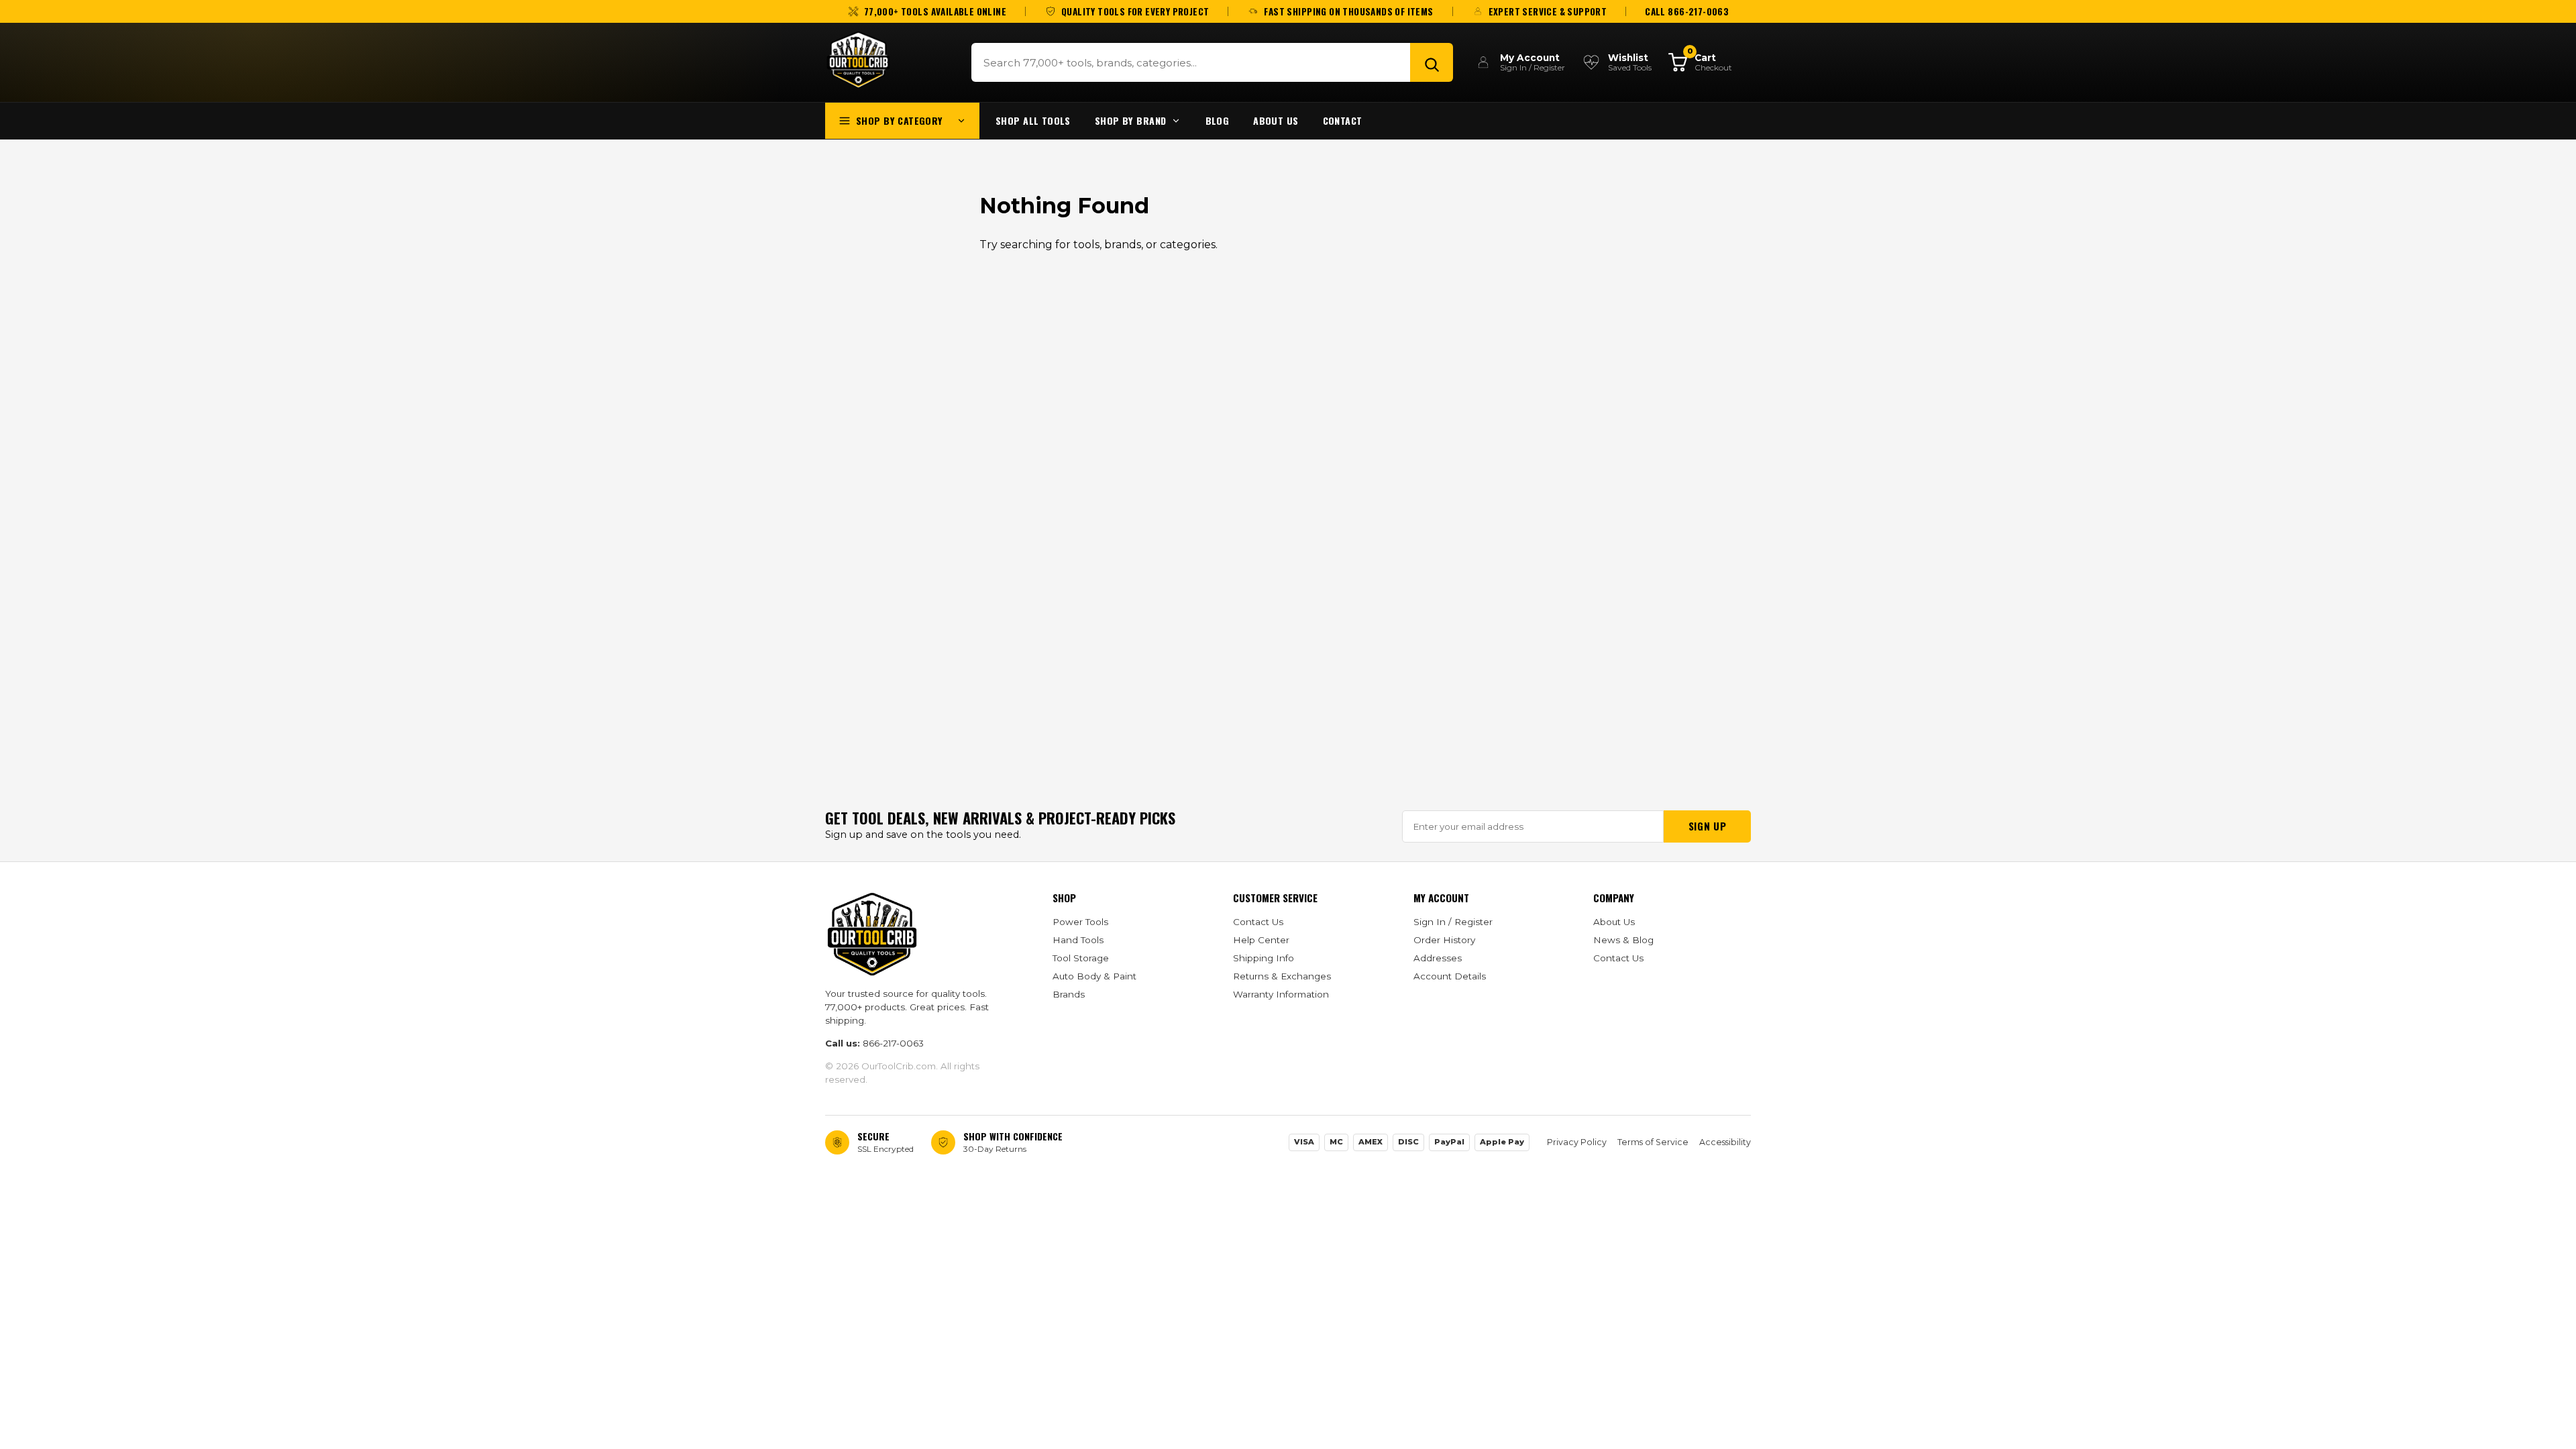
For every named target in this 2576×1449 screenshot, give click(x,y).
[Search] (1432, 62)
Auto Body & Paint (1094, 976)
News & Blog (1623, 940)
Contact (1343, 120)
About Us (1276, 120)
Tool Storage (1081, 958)
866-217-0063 (893, 1043)
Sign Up (1707, 826)
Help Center (1261, 940)
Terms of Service (1653, 1142)
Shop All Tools (1033, 120)
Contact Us (1258, 922)
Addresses (1438, 958)
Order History (1444, 940)
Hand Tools (1078, 940)
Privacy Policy (1577, 1142)
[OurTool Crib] (858, 60)
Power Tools (1080, 922)
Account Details (1450, 976)
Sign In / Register (1453, 922)
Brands (1069, 994)
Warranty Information (1281, 994)
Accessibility (1725, 1142)
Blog (1218, 120)
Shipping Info (1264, 958)
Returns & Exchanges (1282, 976)
